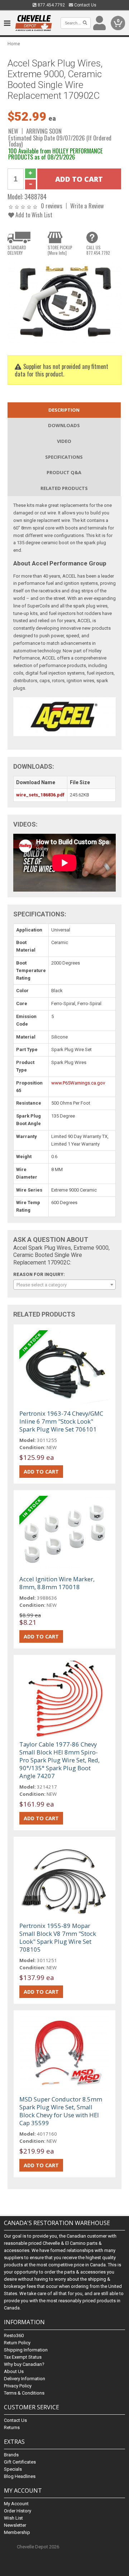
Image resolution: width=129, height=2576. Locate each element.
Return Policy (17, 2343)
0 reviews (52, 206)
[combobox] (64, 1285)
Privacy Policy (18, 2386)
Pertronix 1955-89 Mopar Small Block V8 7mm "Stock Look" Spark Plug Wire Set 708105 (58, 1937)
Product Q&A (64, 472)
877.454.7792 (51, 5)
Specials (13, 2469)
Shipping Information (26, 2350)
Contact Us (85, 5)
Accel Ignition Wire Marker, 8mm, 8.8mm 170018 (57, 1583)
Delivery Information (25, 2379)
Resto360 (14, 2335)
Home (14, 44)
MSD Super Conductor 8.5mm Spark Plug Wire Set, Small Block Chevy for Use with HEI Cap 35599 (61, 2111)
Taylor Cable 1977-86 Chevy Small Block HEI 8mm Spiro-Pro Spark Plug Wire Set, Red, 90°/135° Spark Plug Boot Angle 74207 (59, 1760)
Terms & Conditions (24, 2393)
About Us (14, 2371)
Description (64, 410)
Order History (18, 2511)
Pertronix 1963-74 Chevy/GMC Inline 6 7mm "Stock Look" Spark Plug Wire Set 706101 (61, 1421)
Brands (11, 2455)
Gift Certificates (20, 2462)
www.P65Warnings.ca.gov (78, 1083)
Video (64, 441)
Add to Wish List (33, 215)
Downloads (64, 425)
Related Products (64, 488)
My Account (16, 2504)
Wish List (13, 2518)
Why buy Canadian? (24, 2364)
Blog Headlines (20, 2476)
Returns (12, 2427)
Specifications (64, 457)
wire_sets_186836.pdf (40, 795)
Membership (17, 2532)
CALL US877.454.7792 (98, 250)
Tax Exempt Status (23, 2357)
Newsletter (15, 2525)
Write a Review (87, 206)
